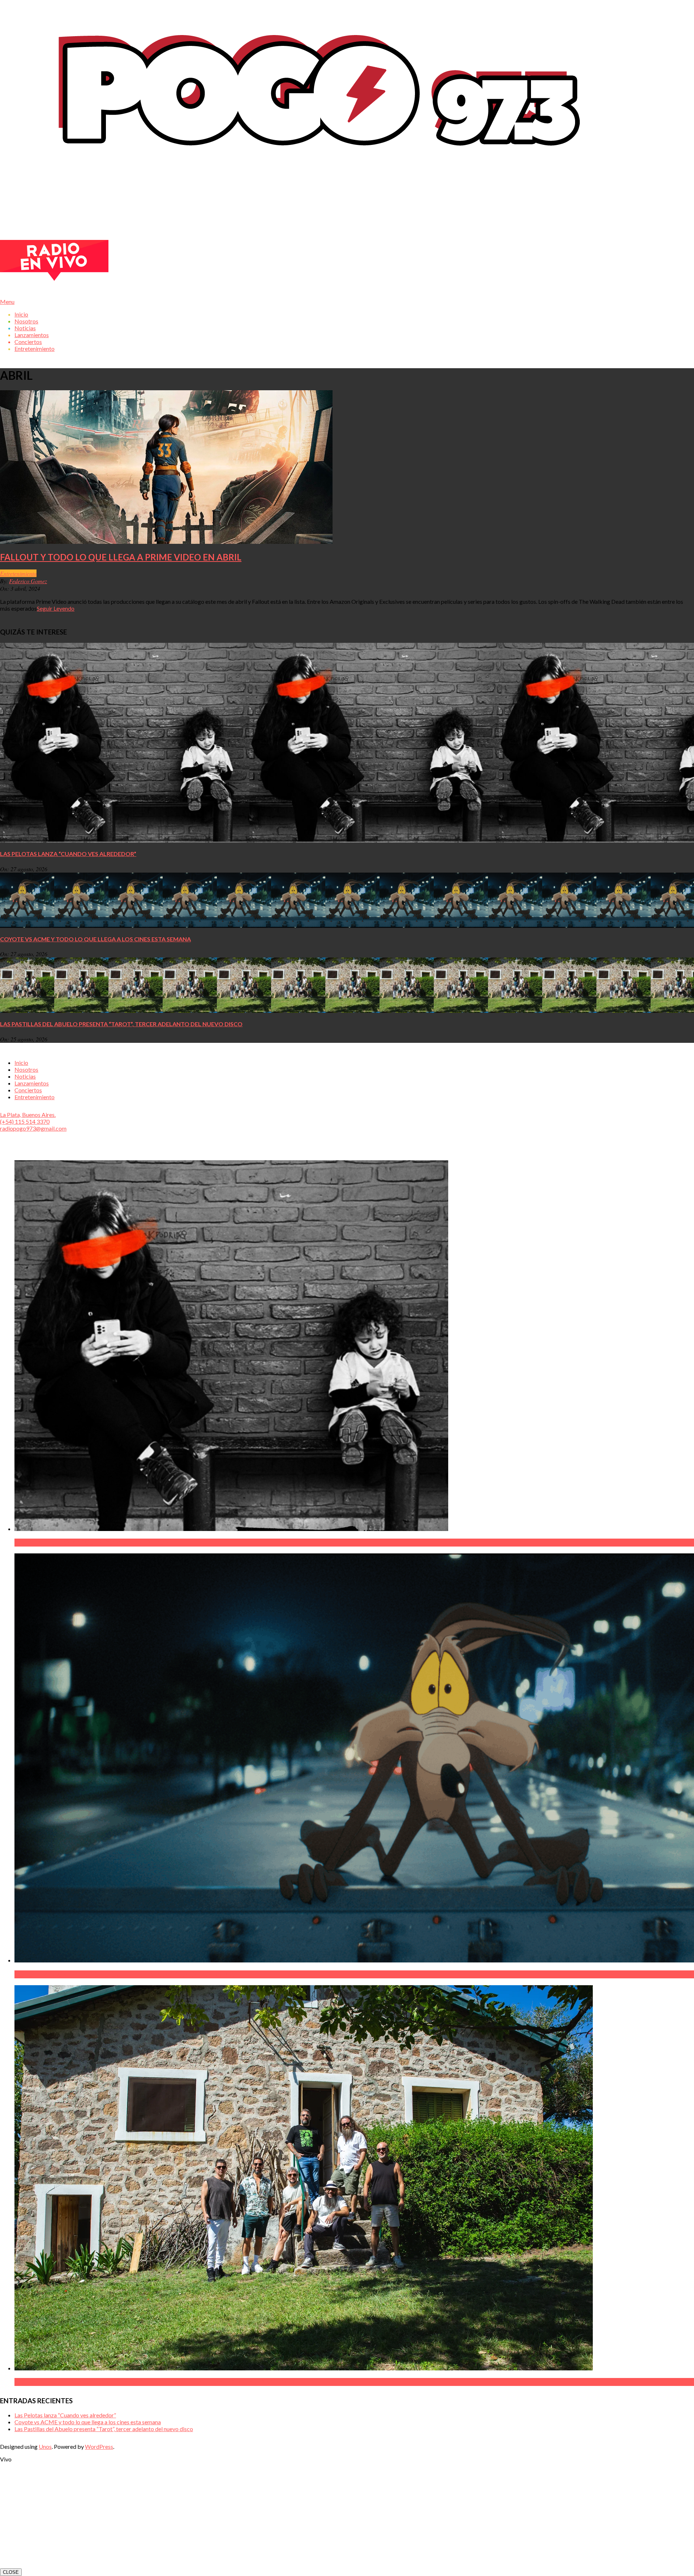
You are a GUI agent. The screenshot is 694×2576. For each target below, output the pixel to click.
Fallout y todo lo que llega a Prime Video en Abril (121, 557)
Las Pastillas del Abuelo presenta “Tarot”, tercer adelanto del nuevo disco (121, 1024)
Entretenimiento (18, 573)
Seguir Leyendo (56, 608)
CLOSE (11, 2572)
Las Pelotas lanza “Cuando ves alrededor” (68, 854)
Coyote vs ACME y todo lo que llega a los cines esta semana (95, 939)
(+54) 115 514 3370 (25, 1121)
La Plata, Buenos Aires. (28, 1115)
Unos (45, 2446)
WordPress (99, 2446)
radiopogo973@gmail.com (33, 1128)
